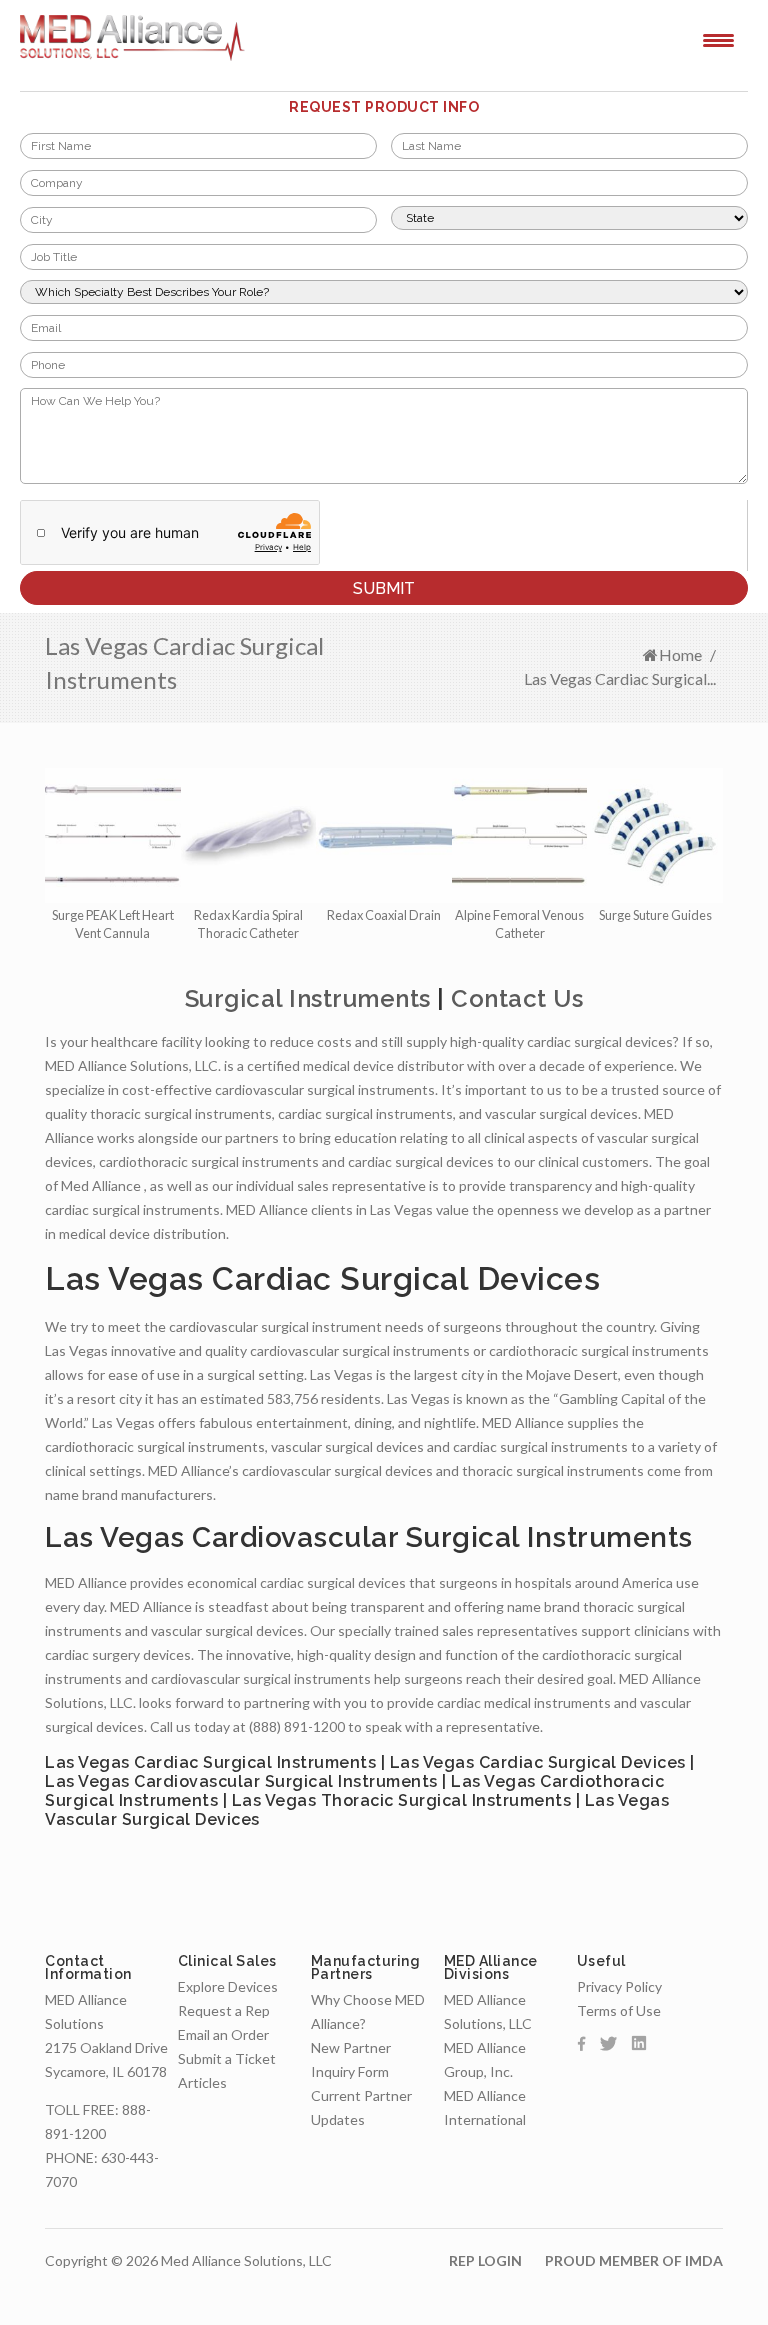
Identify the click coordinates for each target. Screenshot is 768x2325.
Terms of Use (619, 2010)
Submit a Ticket (227, 2058)
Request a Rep (224, 2010)
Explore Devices (228, 1986)
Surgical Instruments (308, 998)
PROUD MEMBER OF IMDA (634, 2260)
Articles (202, 2082)
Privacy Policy (619, 1986)
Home (680, 654)
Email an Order (223, 2034)
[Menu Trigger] (718, 39)
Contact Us (517, 998)
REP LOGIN (485, 2260)
